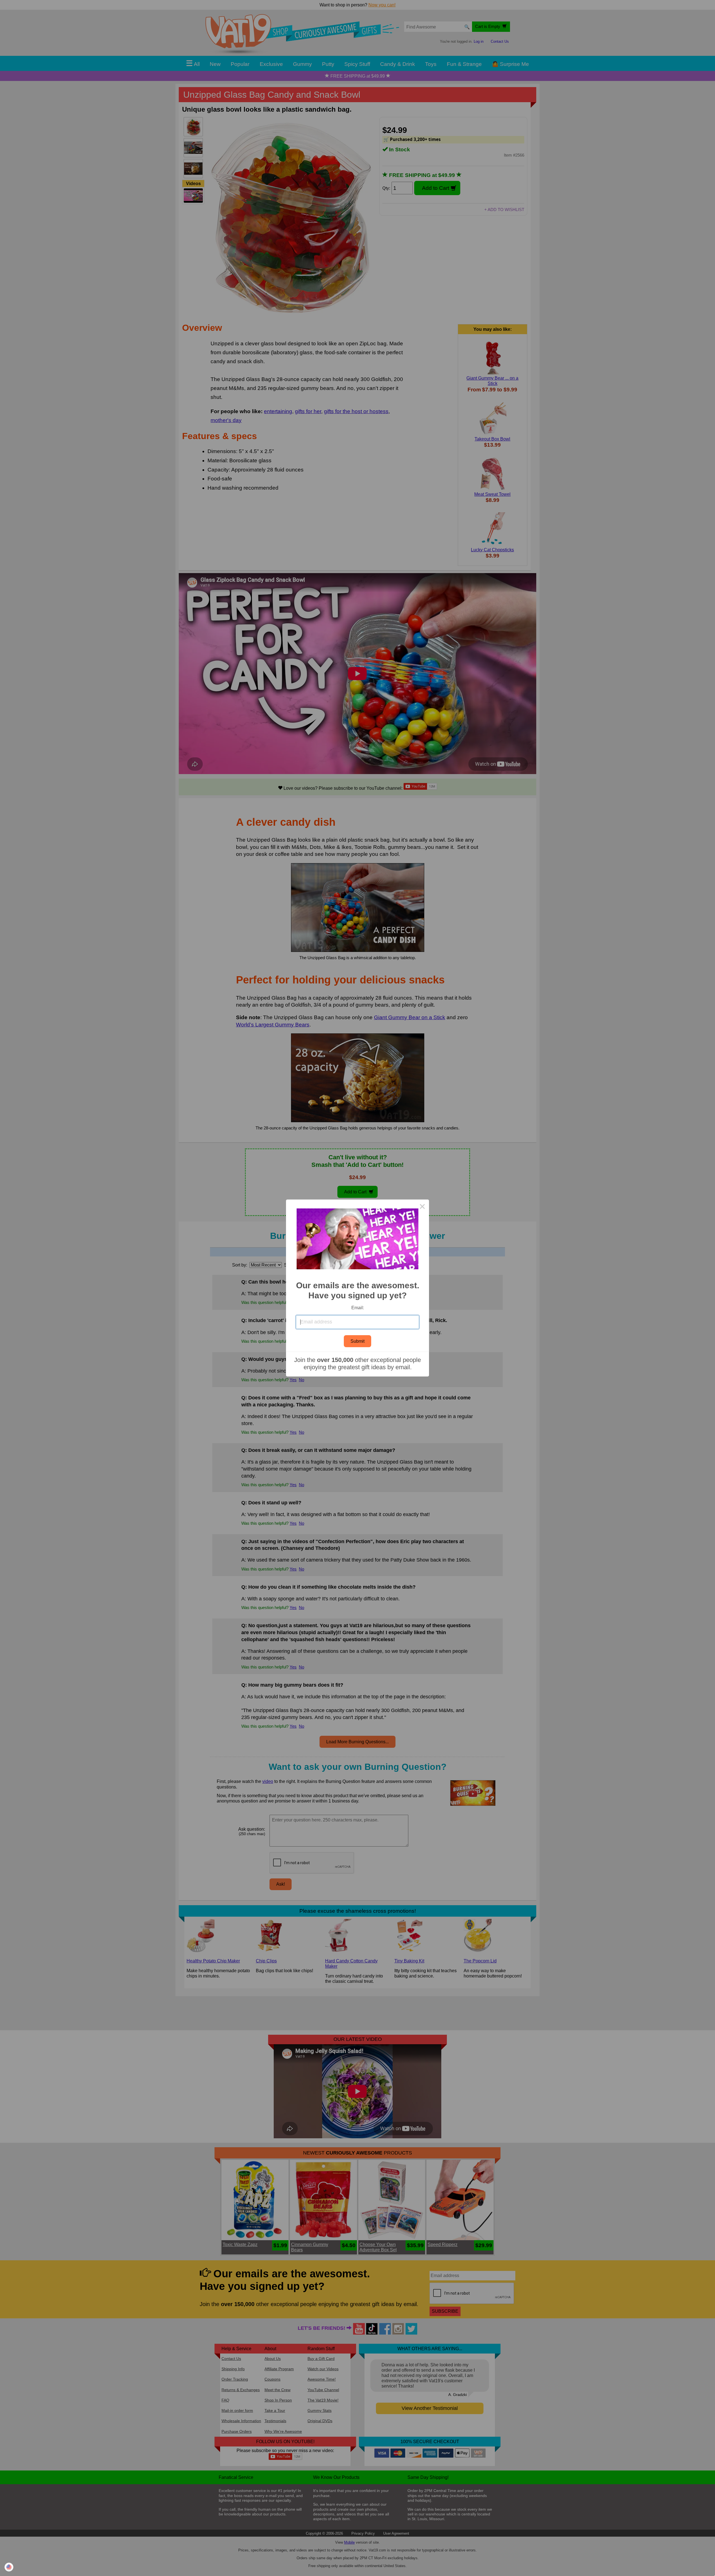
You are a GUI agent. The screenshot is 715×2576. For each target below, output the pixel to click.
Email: (358, 1308)
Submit (357, 1341)
